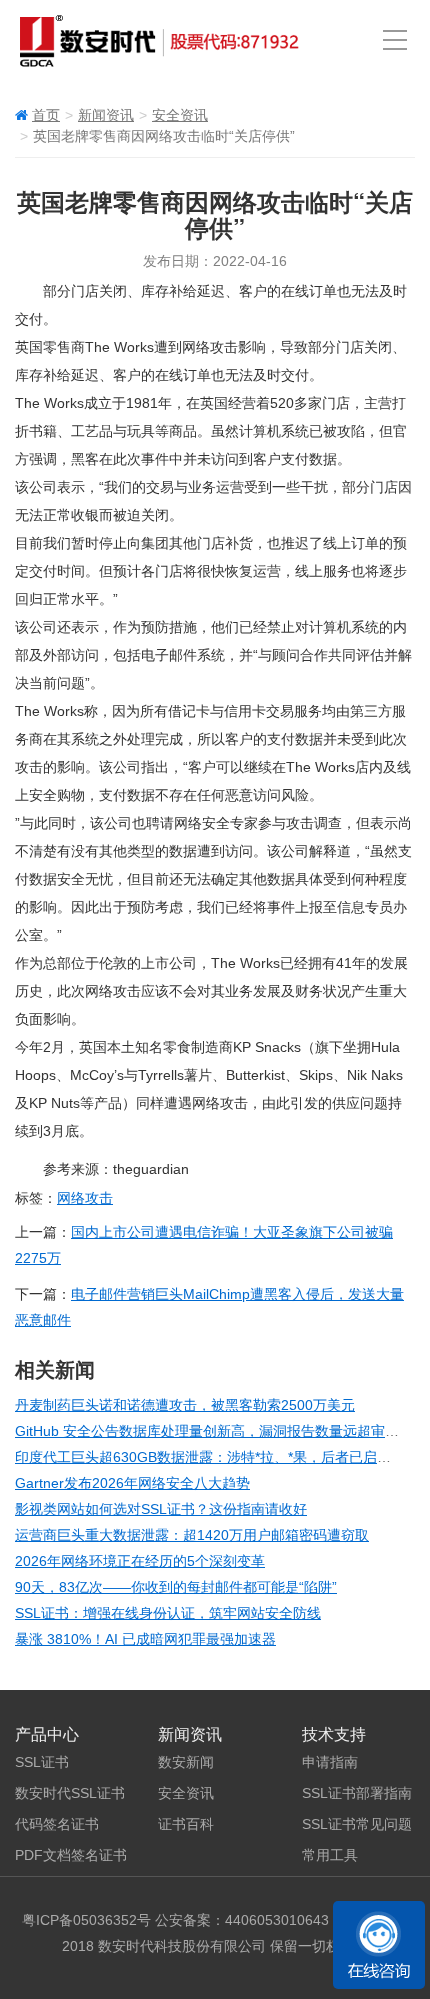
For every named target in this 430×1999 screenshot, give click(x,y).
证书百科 (186, 1824)
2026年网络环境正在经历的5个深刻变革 (140, 1561)
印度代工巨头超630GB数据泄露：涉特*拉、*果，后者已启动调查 (217, 1457)
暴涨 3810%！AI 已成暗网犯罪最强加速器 (145, 1639)
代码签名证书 (57, 1824)
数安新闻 (186, 1762)
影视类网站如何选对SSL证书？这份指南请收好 (161, 1509)
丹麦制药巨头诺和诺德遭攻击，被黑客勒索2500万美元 (185, 1405)
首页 (46, 115)
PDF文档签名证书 (71, 1855)
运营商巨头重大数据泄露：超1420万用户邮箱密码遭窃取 (192, 1535)
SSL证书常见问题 (357, 1824)
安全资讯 (180, 115)
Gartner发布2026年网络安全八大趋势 (132, 1483)
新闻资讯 (106, 115)
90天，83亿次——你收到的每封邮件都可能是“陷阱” (176, 1587)
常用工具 (330, 1855)
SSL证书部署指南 (357, 1793)
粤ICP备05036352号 (86, 1920)
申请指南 (330, 1762)
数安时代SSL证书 (70, 1793)
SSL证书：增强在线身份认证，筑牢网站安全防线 (168, 1613)
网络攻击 (85, 1198)
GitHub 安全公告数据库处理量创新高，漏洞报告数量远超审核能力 (221, 1431)
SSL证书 (42, 1762)
